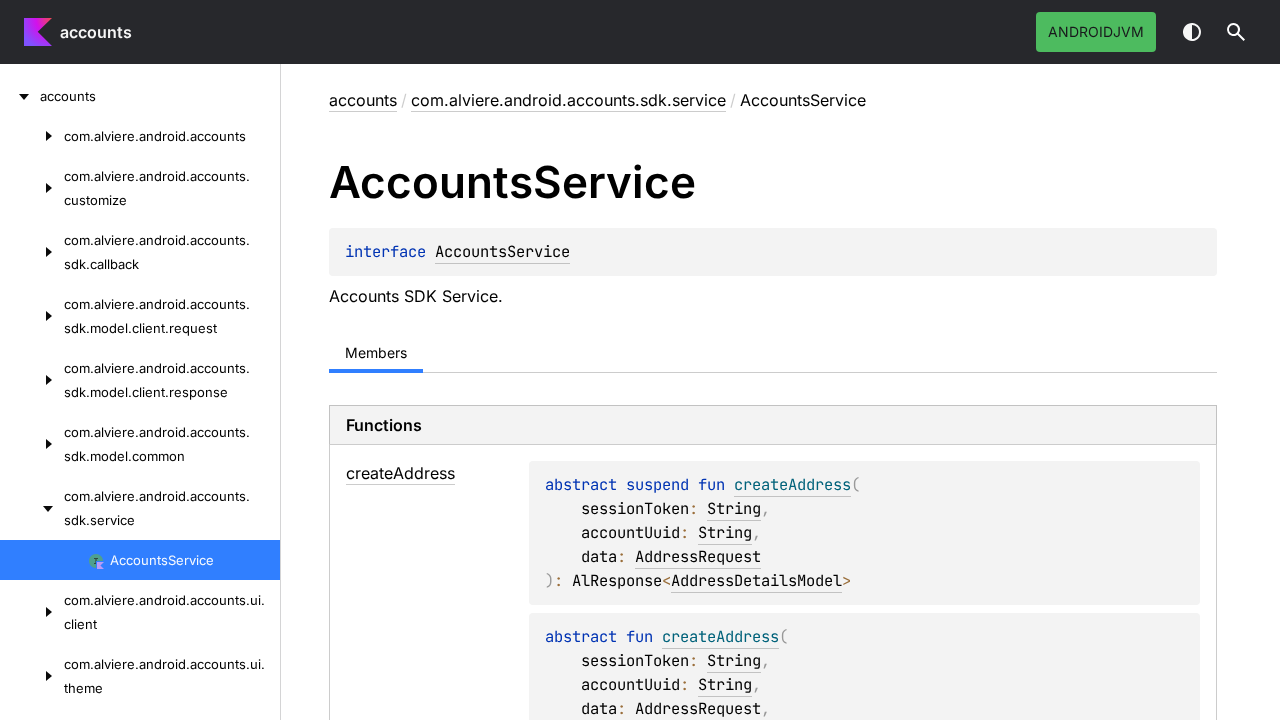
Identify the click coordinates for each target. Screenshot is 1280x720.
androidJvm (1096, 31)
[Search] (1236, 32)
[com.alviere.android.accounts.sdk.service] (32, 508)
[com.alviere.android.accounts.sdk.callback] (32, 252)
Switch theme (1192, 32)
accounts (96, 32)
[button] (1236, 32)
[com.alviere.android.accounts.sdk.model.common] (32, 444)
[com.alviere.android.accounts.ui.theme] (32, 676)
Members (376, 352)
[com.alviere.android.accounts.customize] (32, 188)
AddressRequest (698, 556)
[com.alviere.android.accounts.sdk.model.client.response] (32, 380)
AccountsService (502, 251)
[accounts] (20, 96)
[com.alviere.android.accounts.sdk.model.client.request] (32, 316)
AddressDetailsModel (756, 580)
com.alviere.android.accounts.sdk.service (568, 100)
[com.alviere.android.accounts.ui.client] (32, 612)
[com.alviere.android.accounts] (32, 136)
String (734, 508)
